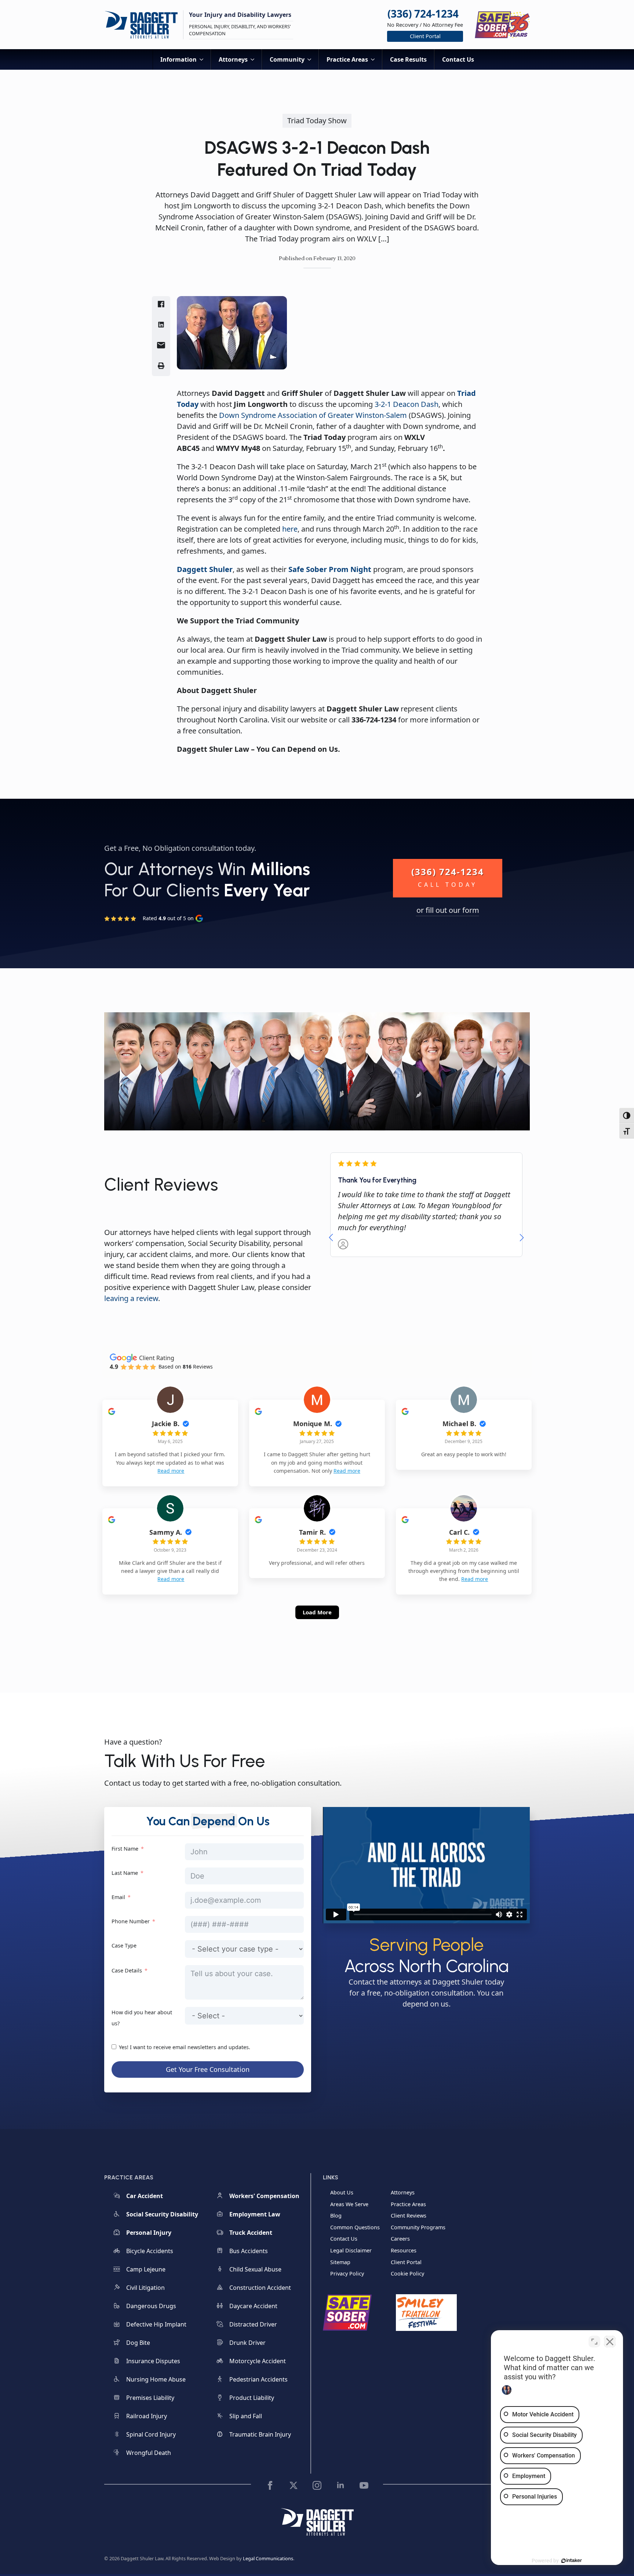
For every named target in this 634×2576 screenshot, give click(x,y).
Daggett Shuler (205, 569)
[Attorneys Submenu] (255, 59)
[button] (331, 1238)
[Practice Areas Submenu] (375, 59)
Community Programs (418, 2227)
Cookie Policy (407, 2274)
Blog (336, 2216)
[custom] (294, 2485)
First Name (125, 1849)
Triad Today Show (317, 121)
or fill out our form (448, 910)
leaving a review (131, 1298)
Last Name (125, 1873)
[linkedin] (340, 2485)
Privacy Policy (347, 2274)
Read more (171, 1471)
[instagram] (317, 2485)
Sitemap (340, 2262)
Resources (404, 2250)
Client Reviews (409, 2216)
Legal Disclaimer (351, 2250)
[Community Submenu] (311, 59)
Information (178, 59)
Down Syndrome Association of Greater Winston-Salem (313, 415)
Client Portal (406, 2262)
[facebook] (270, 2485)
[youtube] (364, 2485)
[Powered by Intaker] (572, 2561)
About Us (342, 2192)
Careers (400, 2239)
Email (118, 1897)
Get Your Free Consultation (208, 2069)
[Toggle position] (594, 2342)
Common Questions (355, 2227)
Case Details (127, 1970)
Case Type (124, 1945)
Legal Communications (268, 2558)
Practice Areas (347, 59)
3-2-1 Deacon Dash (407, 404)
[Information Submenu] (204, 59)
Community (287, 59)
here (290, 529)
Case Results (408, 59)
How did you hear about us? (142, 2018)
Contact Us (458, 59)
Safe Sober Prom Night (330, 569)
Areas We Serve (349, 2204)
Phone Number (131, 1921)
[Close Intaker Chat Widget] (610, 2342)
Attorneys (233, 59)
